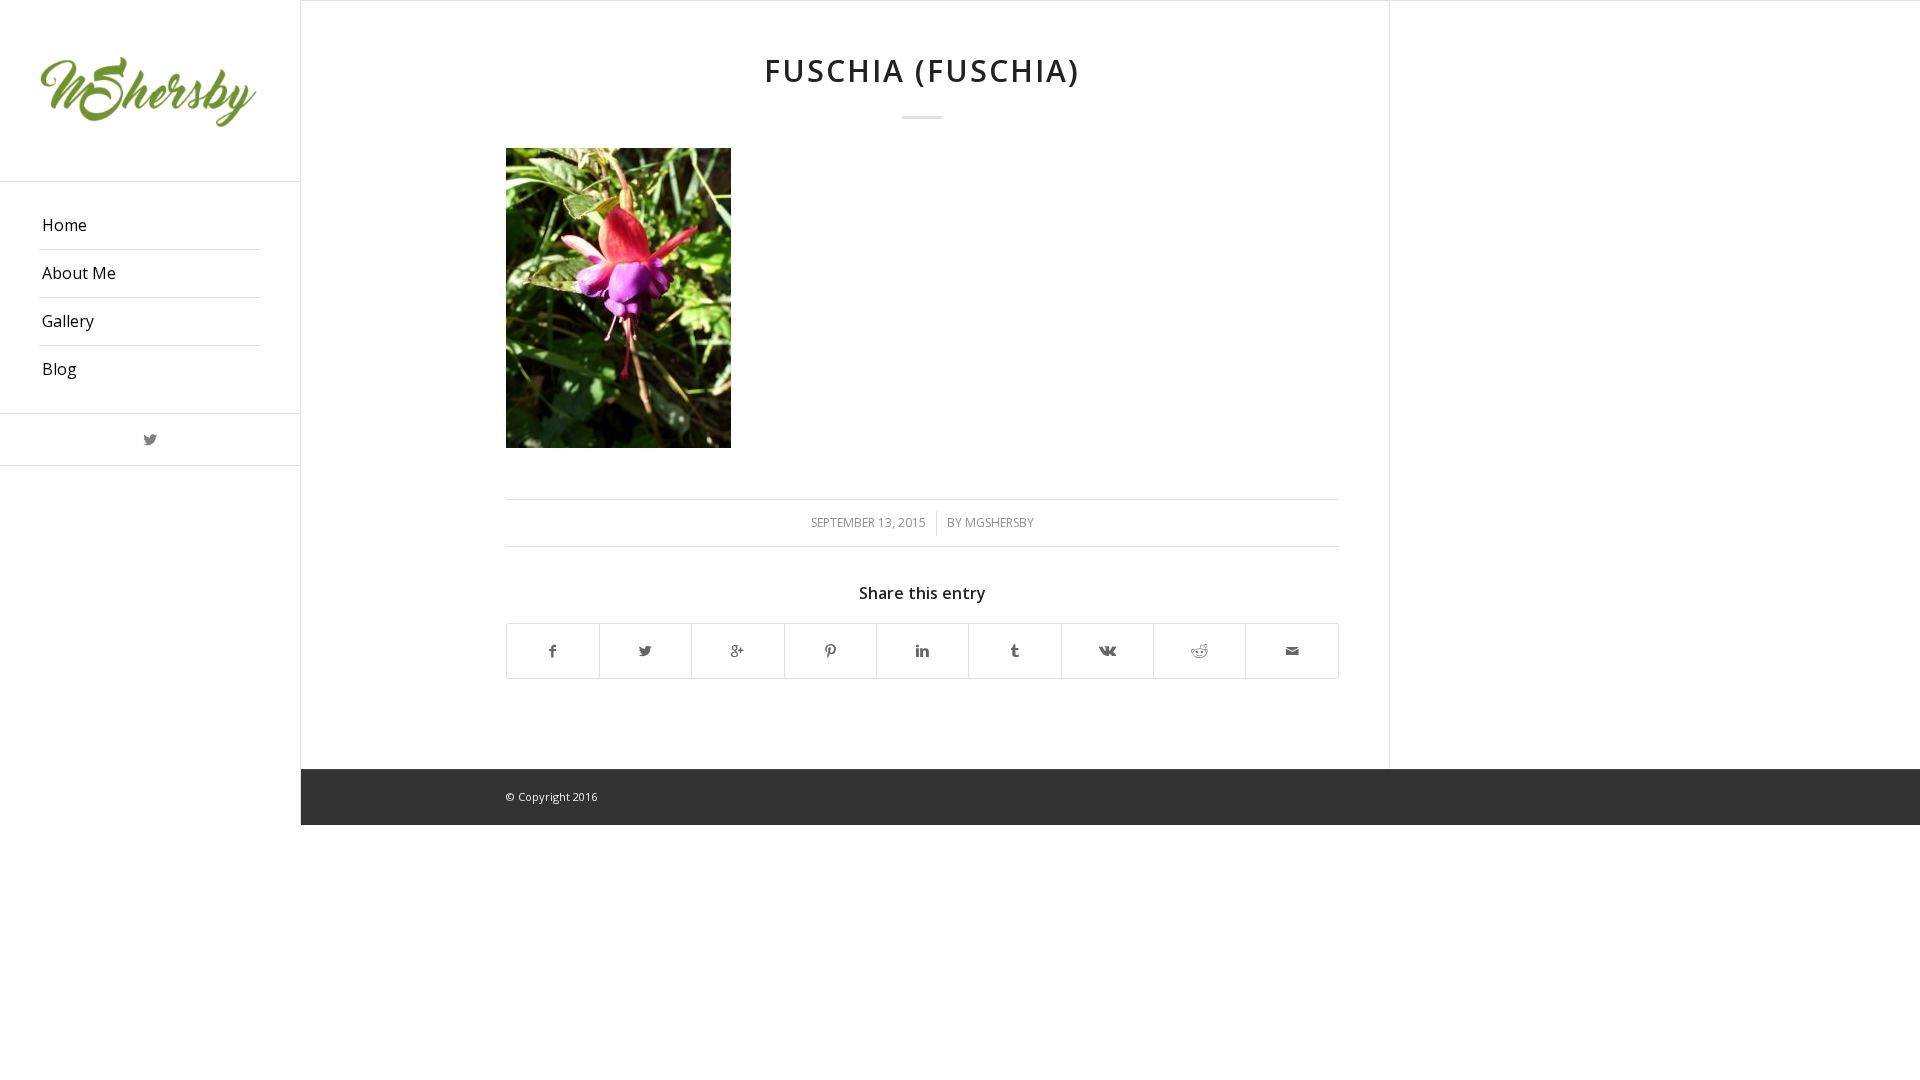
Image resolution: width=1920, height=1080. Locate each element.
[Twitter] (150, 439)
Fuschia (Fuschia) (922, 70)
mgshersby (999, 522)
